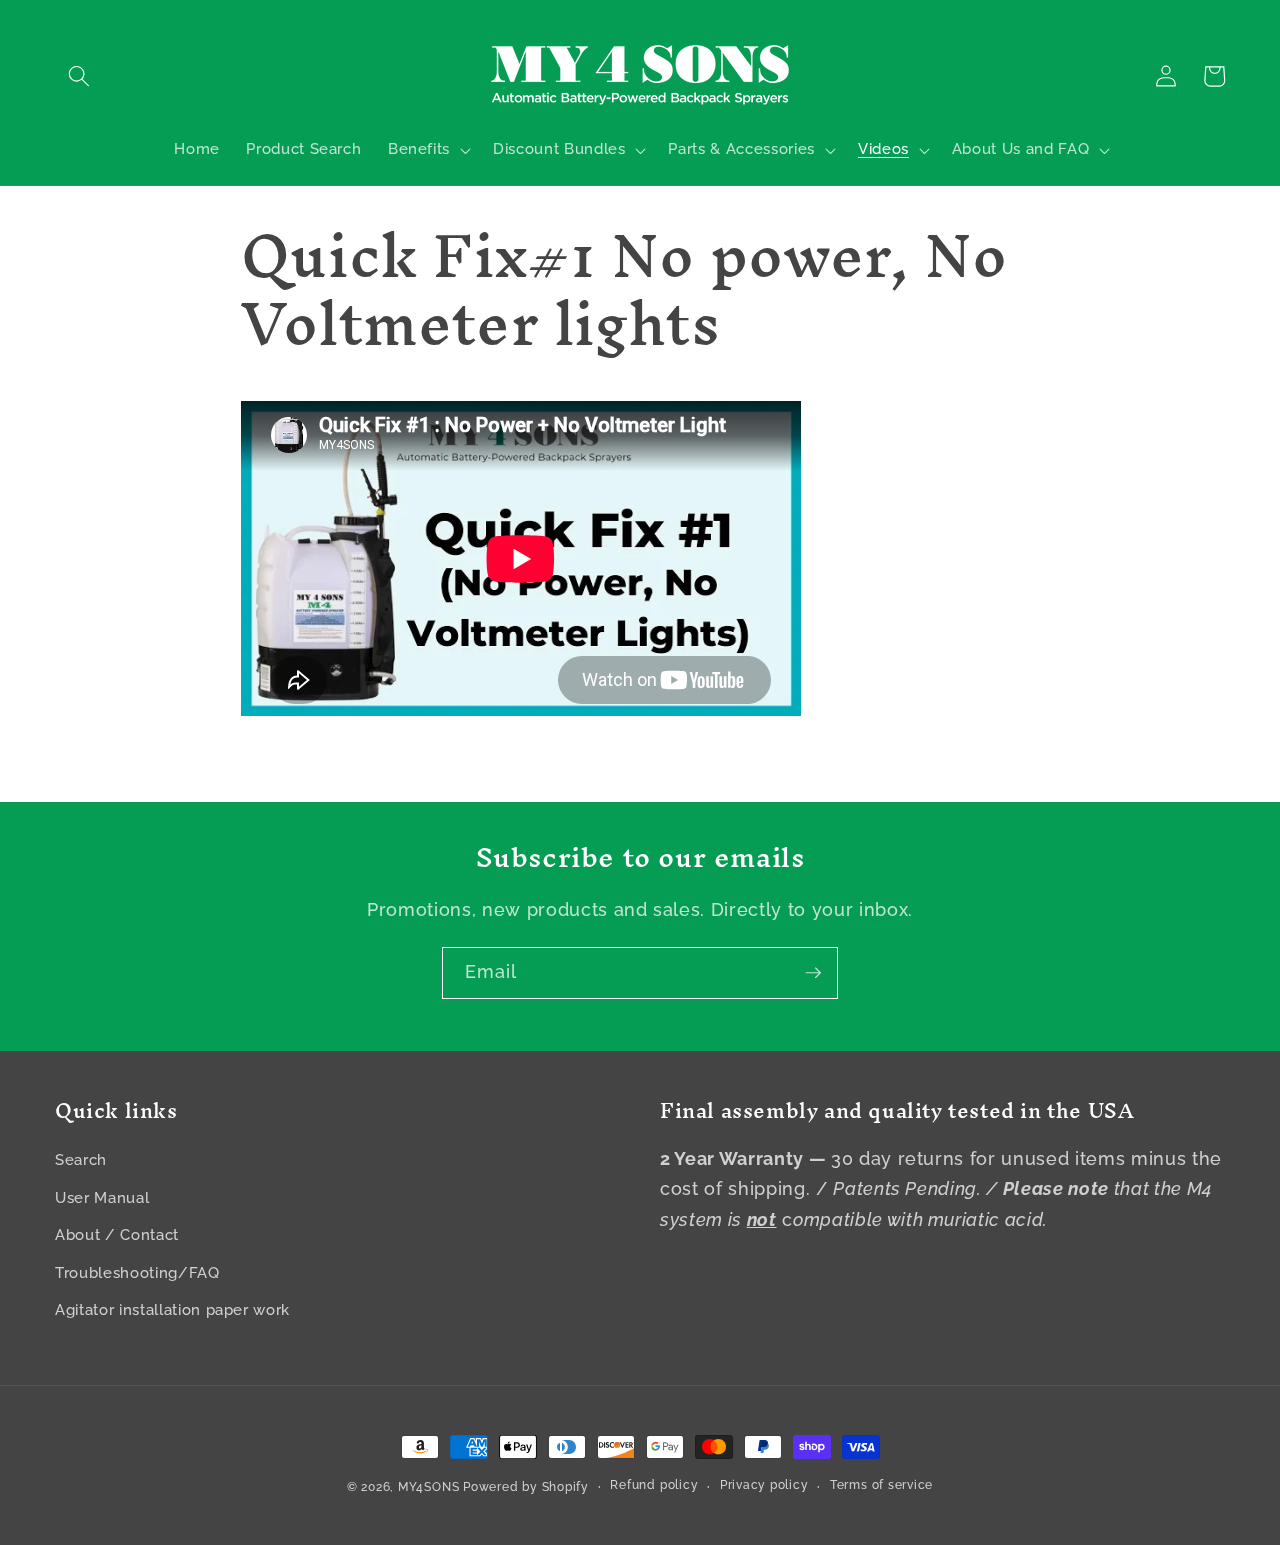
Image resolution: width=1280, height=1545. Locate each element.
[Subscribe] (813, 973)
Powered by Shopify (526, 1487)
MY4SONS (428, 1487)
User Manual (102, 1198)
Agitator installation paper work (172, 1310)
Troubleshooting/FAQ (137, 1273)
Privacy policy (764, 1485)
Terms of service (881, 1485)
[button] (79, 76)
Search (81, 1160)
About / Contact (117, 1235)
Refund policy (654, 1485)
